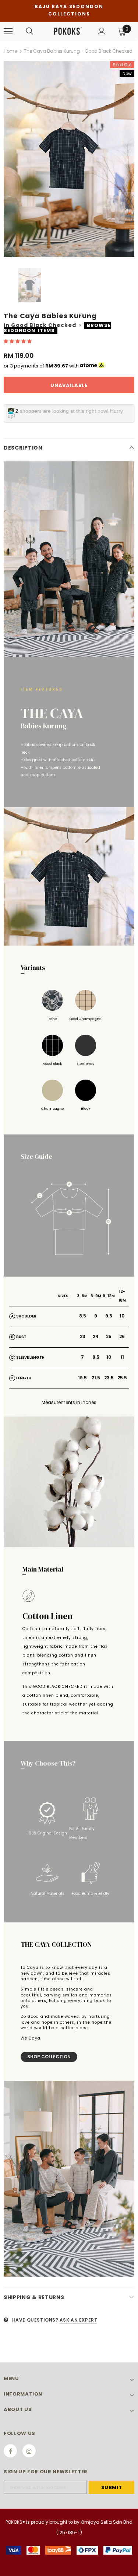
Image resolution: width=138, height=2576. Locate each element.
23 (83, 1336)
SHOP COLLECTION (49, 2057)
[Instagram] (29, 2451)
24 (96, 1336)
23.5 (109, 1378)
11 (122, 1357)
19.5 (82, 1378)
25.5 (122, 1378)
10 (122, 1316)
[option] (69, 159)
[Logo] (68, 31)
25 (109, 1336)
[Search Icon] (29, 31)
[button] (18, 341)
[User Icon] (102, 31)
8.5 (83, 1316)
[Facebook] (10, 2451)
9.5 (109, 1316)
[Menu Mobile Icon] (8, 31)
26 (122, 1336)
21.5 (96, 1378)
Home (10, 51)
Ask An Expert (79, 2320)
